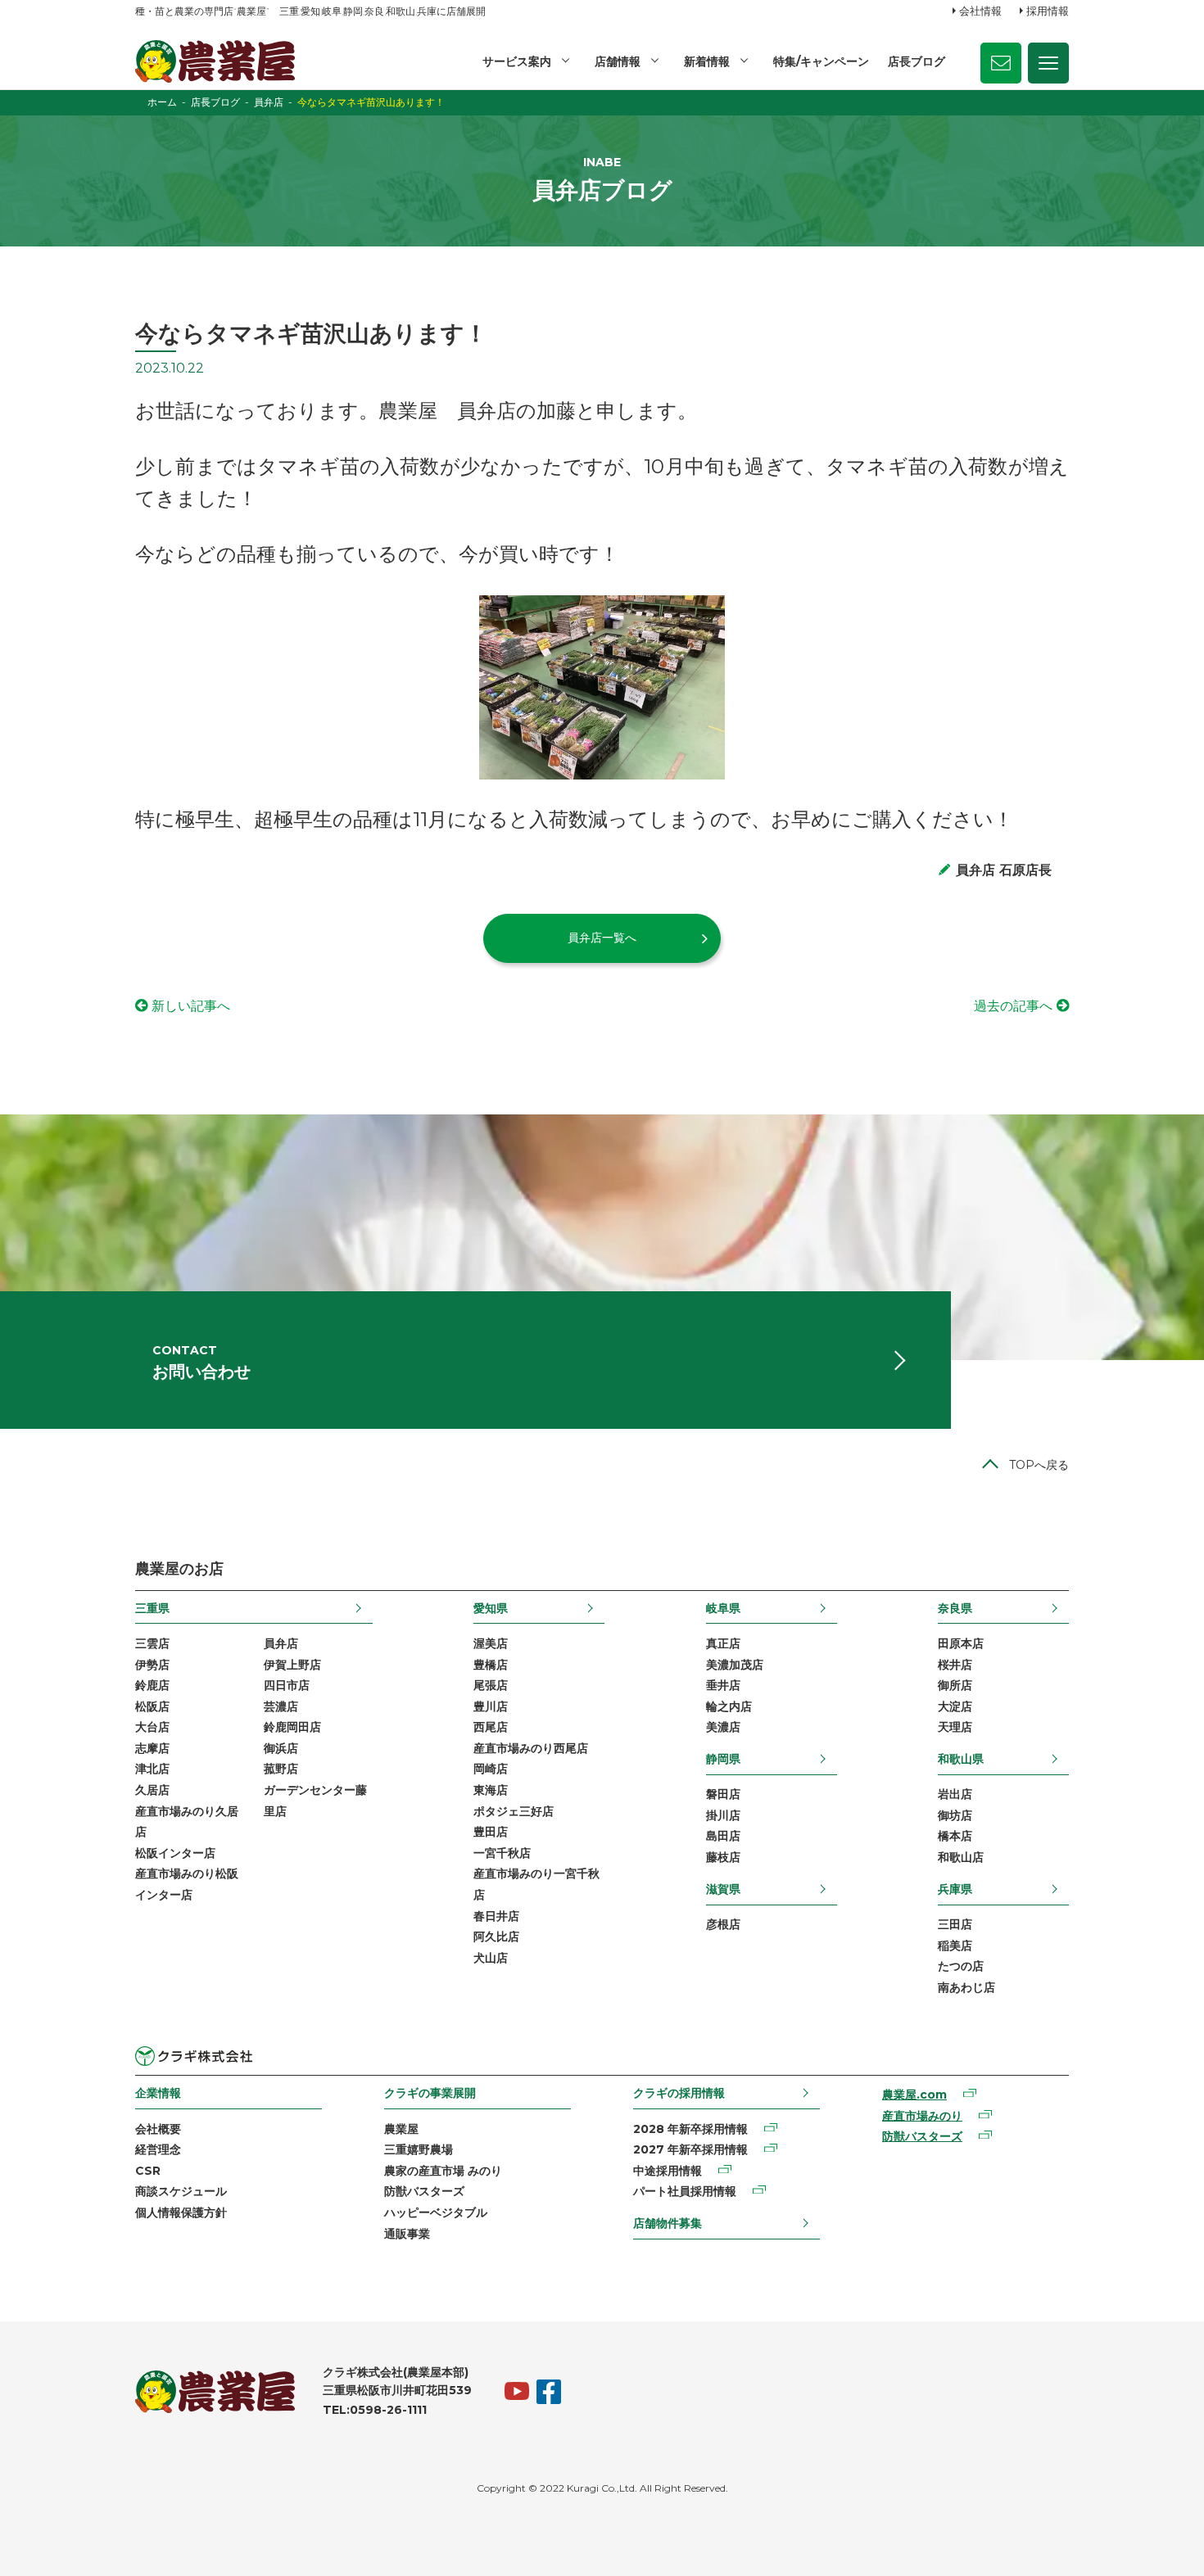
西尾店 (491, 1727)
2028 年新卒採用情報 (690, 2129)
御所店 (955, 1685)
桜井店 (955, 1665)
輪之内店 (729, 1706)
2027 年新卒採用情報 (690, 2149)
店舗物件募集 (668, 2223)
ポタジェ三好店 (514, 1811)
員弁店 (281, 1643)
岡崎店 (491, 1769)
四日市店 (287, 1685)
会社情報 (980, 11)
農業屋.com (914, 2095)
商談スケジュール (181, 2191)
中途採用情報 (668, 2171)
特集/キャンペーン (821, 61)
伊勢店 (152, 1665)
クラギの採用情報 (679, 2093)
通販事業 (407, 2234)
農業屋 (401, 2129)
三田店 (955, 1924)
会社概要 (158, 2129)
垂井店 (723, 1685)
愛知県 (491, 1608)
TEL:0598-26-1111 (375, 2410)
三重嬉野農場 (419, 2149)
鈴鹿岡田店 (292, 1727)
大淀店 (955, 1706)
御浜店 (281, 1748)
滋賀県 (723, 1889)
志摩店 (152, 1748)
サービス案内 (517, 61)
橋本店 (955, 1836)
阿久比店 (496, 1937)
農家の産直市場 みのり (443, 2171)
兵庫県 (955, 1889)
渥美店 (491, 1643)
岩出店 (955, 1794)
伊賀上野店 (292, 1665)
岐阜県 (723, 1608)
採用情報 (1048, 11)
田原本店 (961, 1643)
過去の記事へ (1013, 1006)
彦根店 (723, 1924)
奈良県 (955, 1608)
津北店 (152, 1769)
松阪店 (152, 1706)
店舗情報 (618, 61)
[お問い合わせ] (1001, 63)
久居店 (152, 1790)
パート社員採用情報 (685, 2191)
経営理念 (158, 2149)
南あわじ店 (966, 1987)
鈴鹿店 (152, 1685)
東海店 (491, 1790)
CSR (148, 2171)
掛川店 (723, 1815)
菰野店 (281, 1769)
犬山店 (491, 1958)
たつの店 (961, 1966)
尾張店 (491, 1685)
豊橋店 (491, 1665)
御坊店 (955, 1815)
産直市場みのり (922, 2116)
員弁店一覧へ (602, 938)
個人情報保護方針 (181, 2212)
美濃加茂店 (735, 1665)
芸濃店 (281, 1706)
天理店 (955, 1727)
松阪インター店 (175, 1853)
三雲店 (152, 1643)
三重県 (152, 1608)
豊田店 (491, 1832)
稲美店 (955, 1946)
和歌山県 (961, 1759)
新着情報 (707, 61)
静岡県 (723, 1759)
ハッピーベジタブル (436, 2212)
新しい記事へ (191, 1006)
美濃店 (723, 1727)
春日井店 (496, 1916)
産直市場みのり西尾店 (531, 1748)
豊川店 (491, 1706)
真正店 (723, 1643)
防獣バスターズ (424, 2191)
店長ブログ (917, 61)
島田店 (723, 1836)
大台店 (152, 1727)
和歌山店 (961, 1857)
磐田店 (723, 1794)
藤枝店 (723, 1857)
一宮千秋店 (502, 1853)
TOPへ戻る (1039, 1465)
